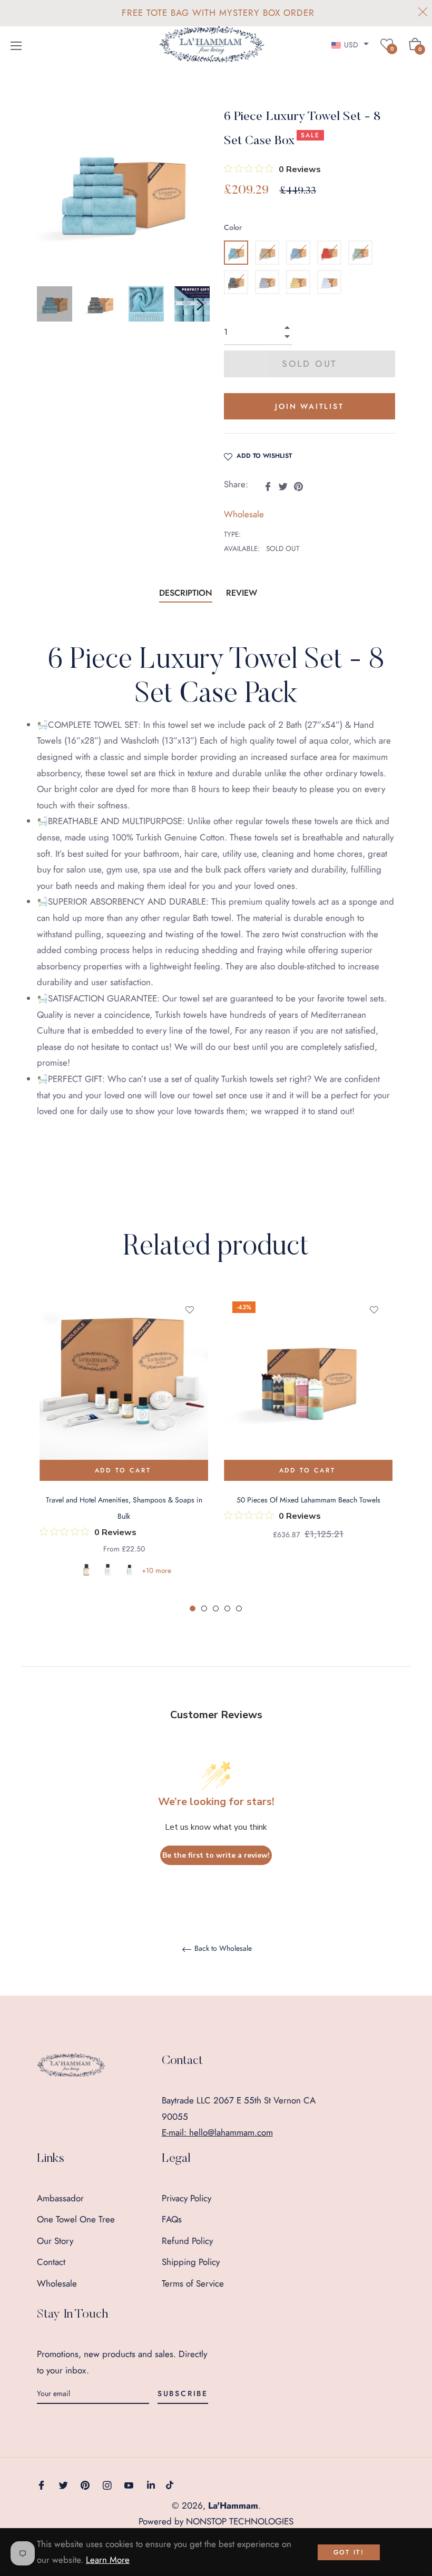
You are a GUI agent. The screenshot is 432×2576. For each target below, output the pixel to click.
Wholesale (244, 514)
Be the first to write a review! (216, 1855)
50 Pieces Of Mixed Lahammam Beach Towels (308, 1500)
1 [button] (193, 1608)
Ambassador (60, 2198)
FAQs (172, 2219)
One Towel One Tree (76, 2219)
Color (233, 227)
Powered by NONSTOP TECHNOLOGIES (216, 2521)
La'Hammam (233, 2505)
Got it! (349, 2552)
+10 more (156, 1570)
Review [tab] (243, 593)
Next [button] (200, 305)
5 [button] (239, 1608)
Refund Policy (187, 2241)
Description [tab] (186, 593)
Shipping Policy (191, 2262)
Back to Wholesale (222, 1949)
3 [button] (216, 1608)
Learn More (108, 2560)
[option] (124, 1448)
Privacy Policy (186, 2198)
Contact (51, 2262)
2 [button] (204, 1608)
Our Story (55, 2241)
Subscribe (183, 2393)
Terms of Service (193, 2283)
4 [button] (227, 1608)
